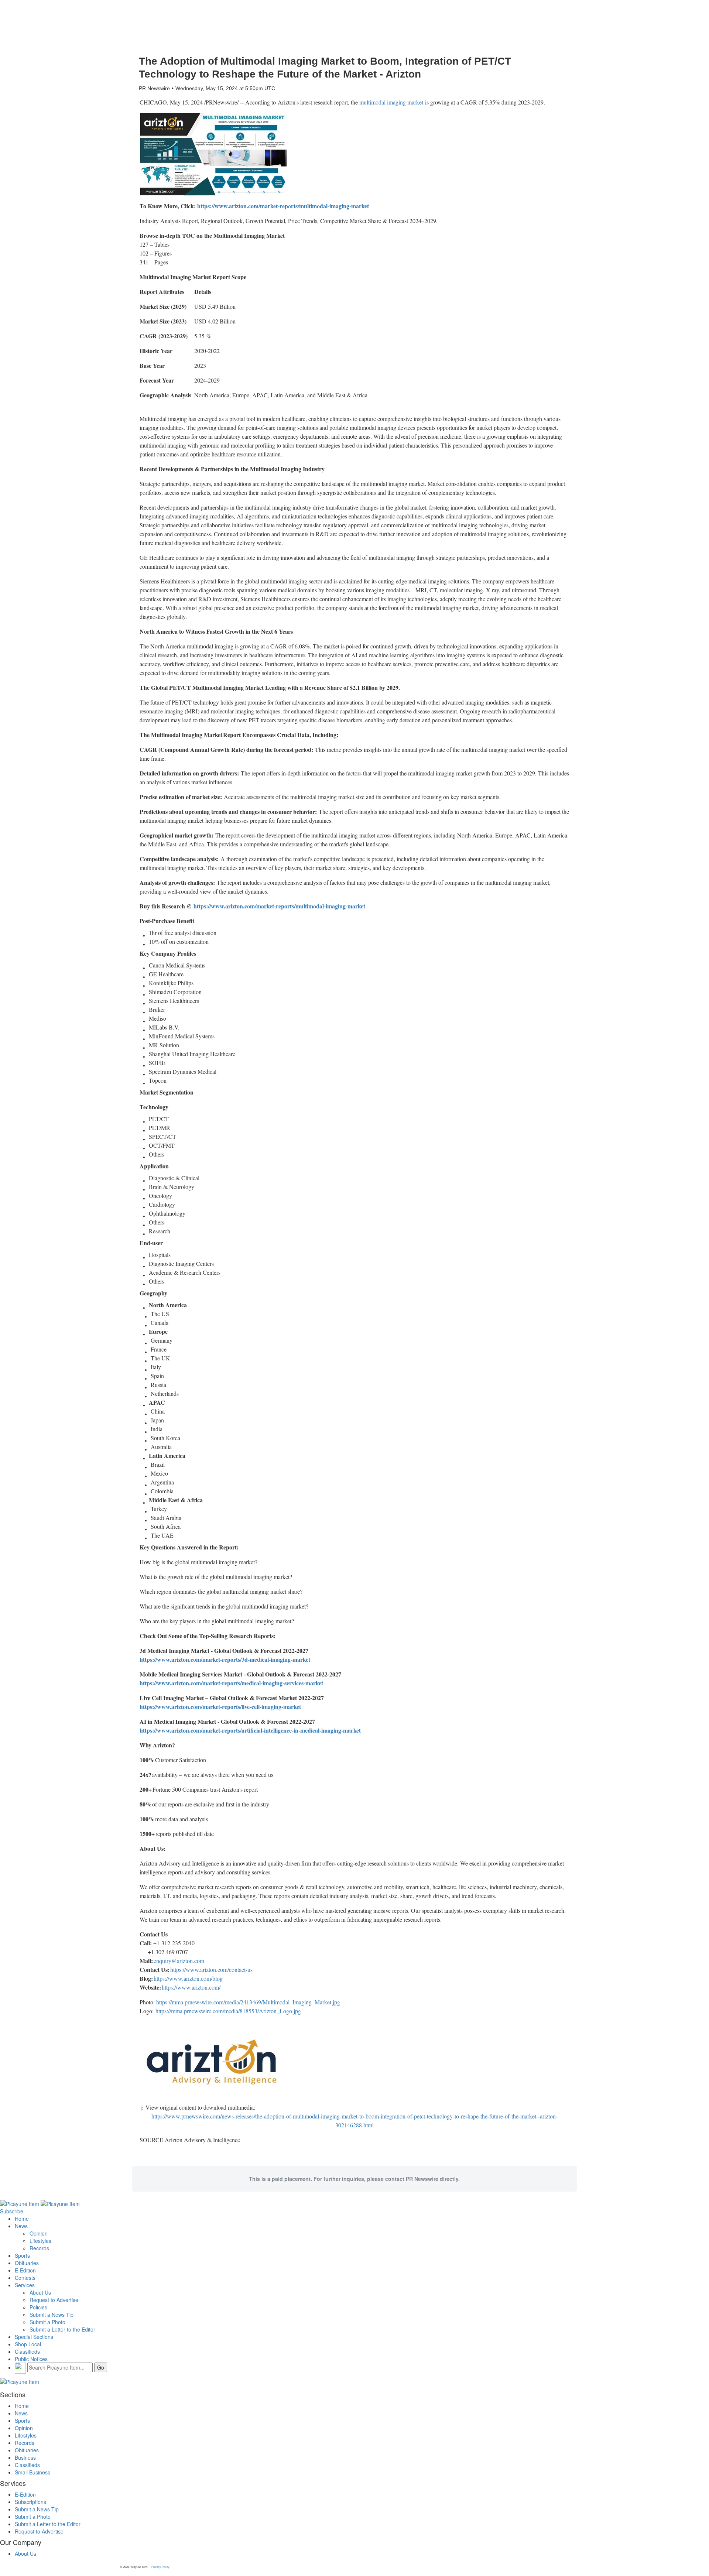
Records (39, 2248)
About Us (40, 2292)
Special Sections (34, 2337)
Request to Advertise (54, 2300)
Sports (22, 2255)
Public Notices (31, 2359)
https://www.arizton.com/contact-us (211, 1969)
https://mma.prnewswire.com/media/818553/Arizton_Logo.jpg (228, 2011)
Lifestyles (40, 2241)
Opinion (39, 2233)
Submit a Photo (47, 2322)
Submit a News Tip (52, 2315)
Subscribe (12, 2211)
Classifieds (27, 2351)
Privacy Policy (160, 2567)
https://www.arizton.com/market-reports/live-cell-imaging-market (220, 1707)
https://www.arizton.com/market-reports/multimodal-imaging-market (283, 206)
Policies (38, 2307)
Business (25, 2457)
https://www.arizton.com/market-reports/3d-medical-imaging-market (225, 1659)
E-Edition (25, 2270)
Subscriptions (30, 2502)
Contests (25, 2278)
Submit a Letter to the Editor (62, 2329)
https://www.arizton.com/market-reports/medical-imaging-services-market (231, 1683)
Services (25, 2285)
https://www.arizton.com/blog (188, 1978)
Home (22, 2219)
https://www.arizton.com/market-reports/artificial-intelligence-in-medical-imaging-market (250, 1730)
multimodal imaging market (391, 102)
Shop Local (28, 2344)
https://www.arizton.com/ (191, 1987)
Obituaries (27, 2263)
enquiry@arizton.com (179, 1961)
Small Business (32, 2472)
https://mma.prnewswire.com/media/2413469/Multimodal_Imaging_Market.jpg (248, 2002)
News (21, 2226)
